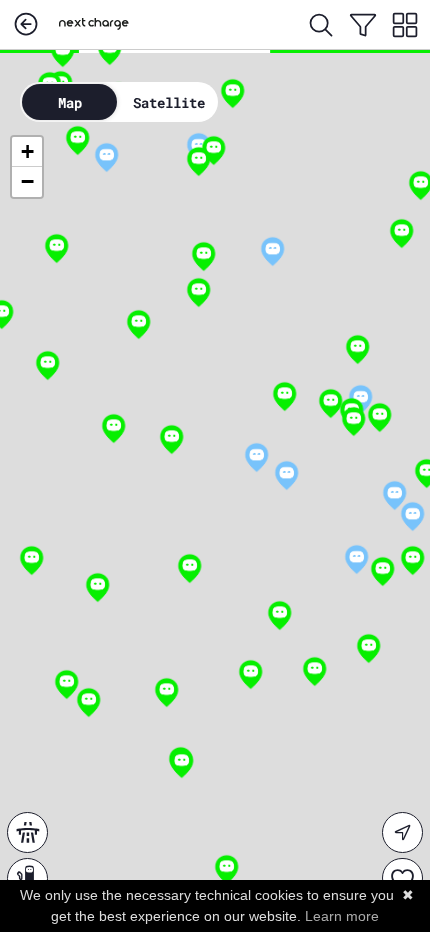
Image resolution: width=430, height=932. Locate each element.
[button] (106, 158)
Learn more (342, 916)
